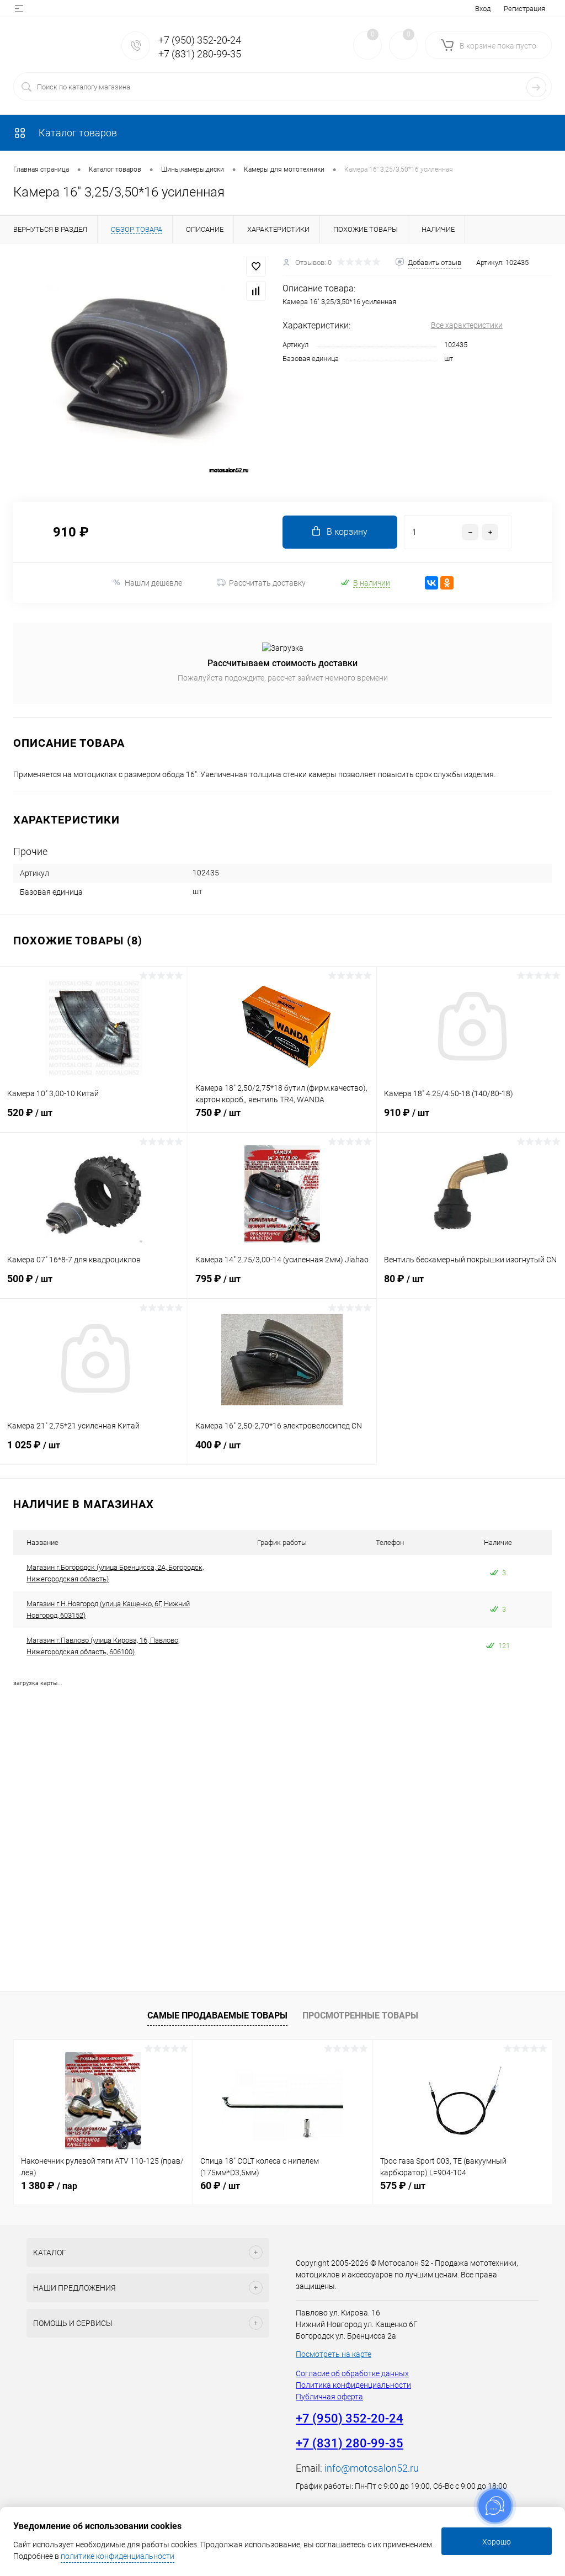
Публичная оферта (329, 2397)
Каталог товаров (77, 133)
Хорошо (497, 2542)
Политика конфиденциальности (353, 2385)
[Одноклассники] (447, 583)
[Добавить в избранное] (256, 267)
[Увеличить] (141, 366)
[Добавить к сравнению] (256, 291)
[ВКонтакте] (431, 583)
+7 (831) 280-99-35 (200, 54)
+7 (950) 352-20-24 (200, 40)
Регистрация (524, 9)
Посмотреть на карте (334, 2354)
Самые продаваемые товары (217, 2015)
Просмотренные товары (360, 2015)
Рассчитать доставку (267, 583)
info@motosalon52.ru (372, 2468)
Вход (483, 9)
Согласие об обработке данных (352, 2373)
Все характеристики (467, 325)
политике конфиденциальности (118, 2556)
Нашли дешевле (153, 583)
